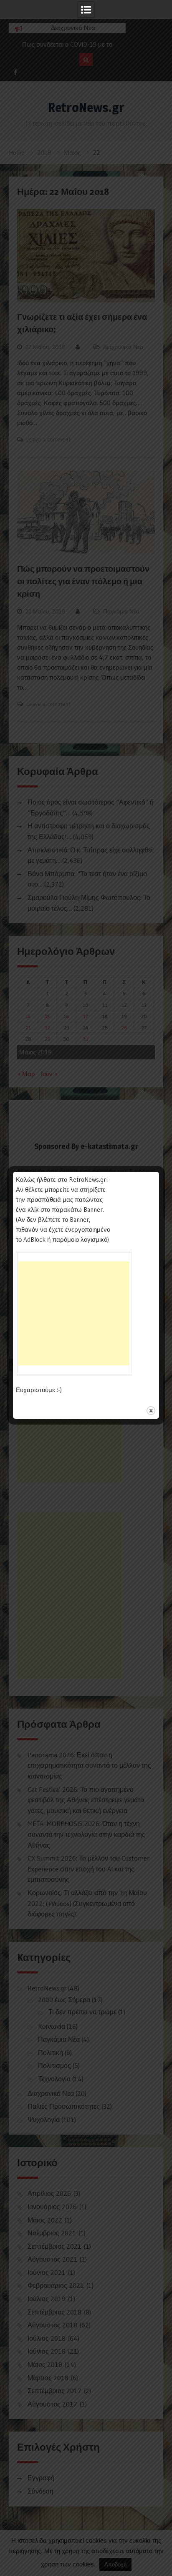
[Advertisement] (74, 1313)
